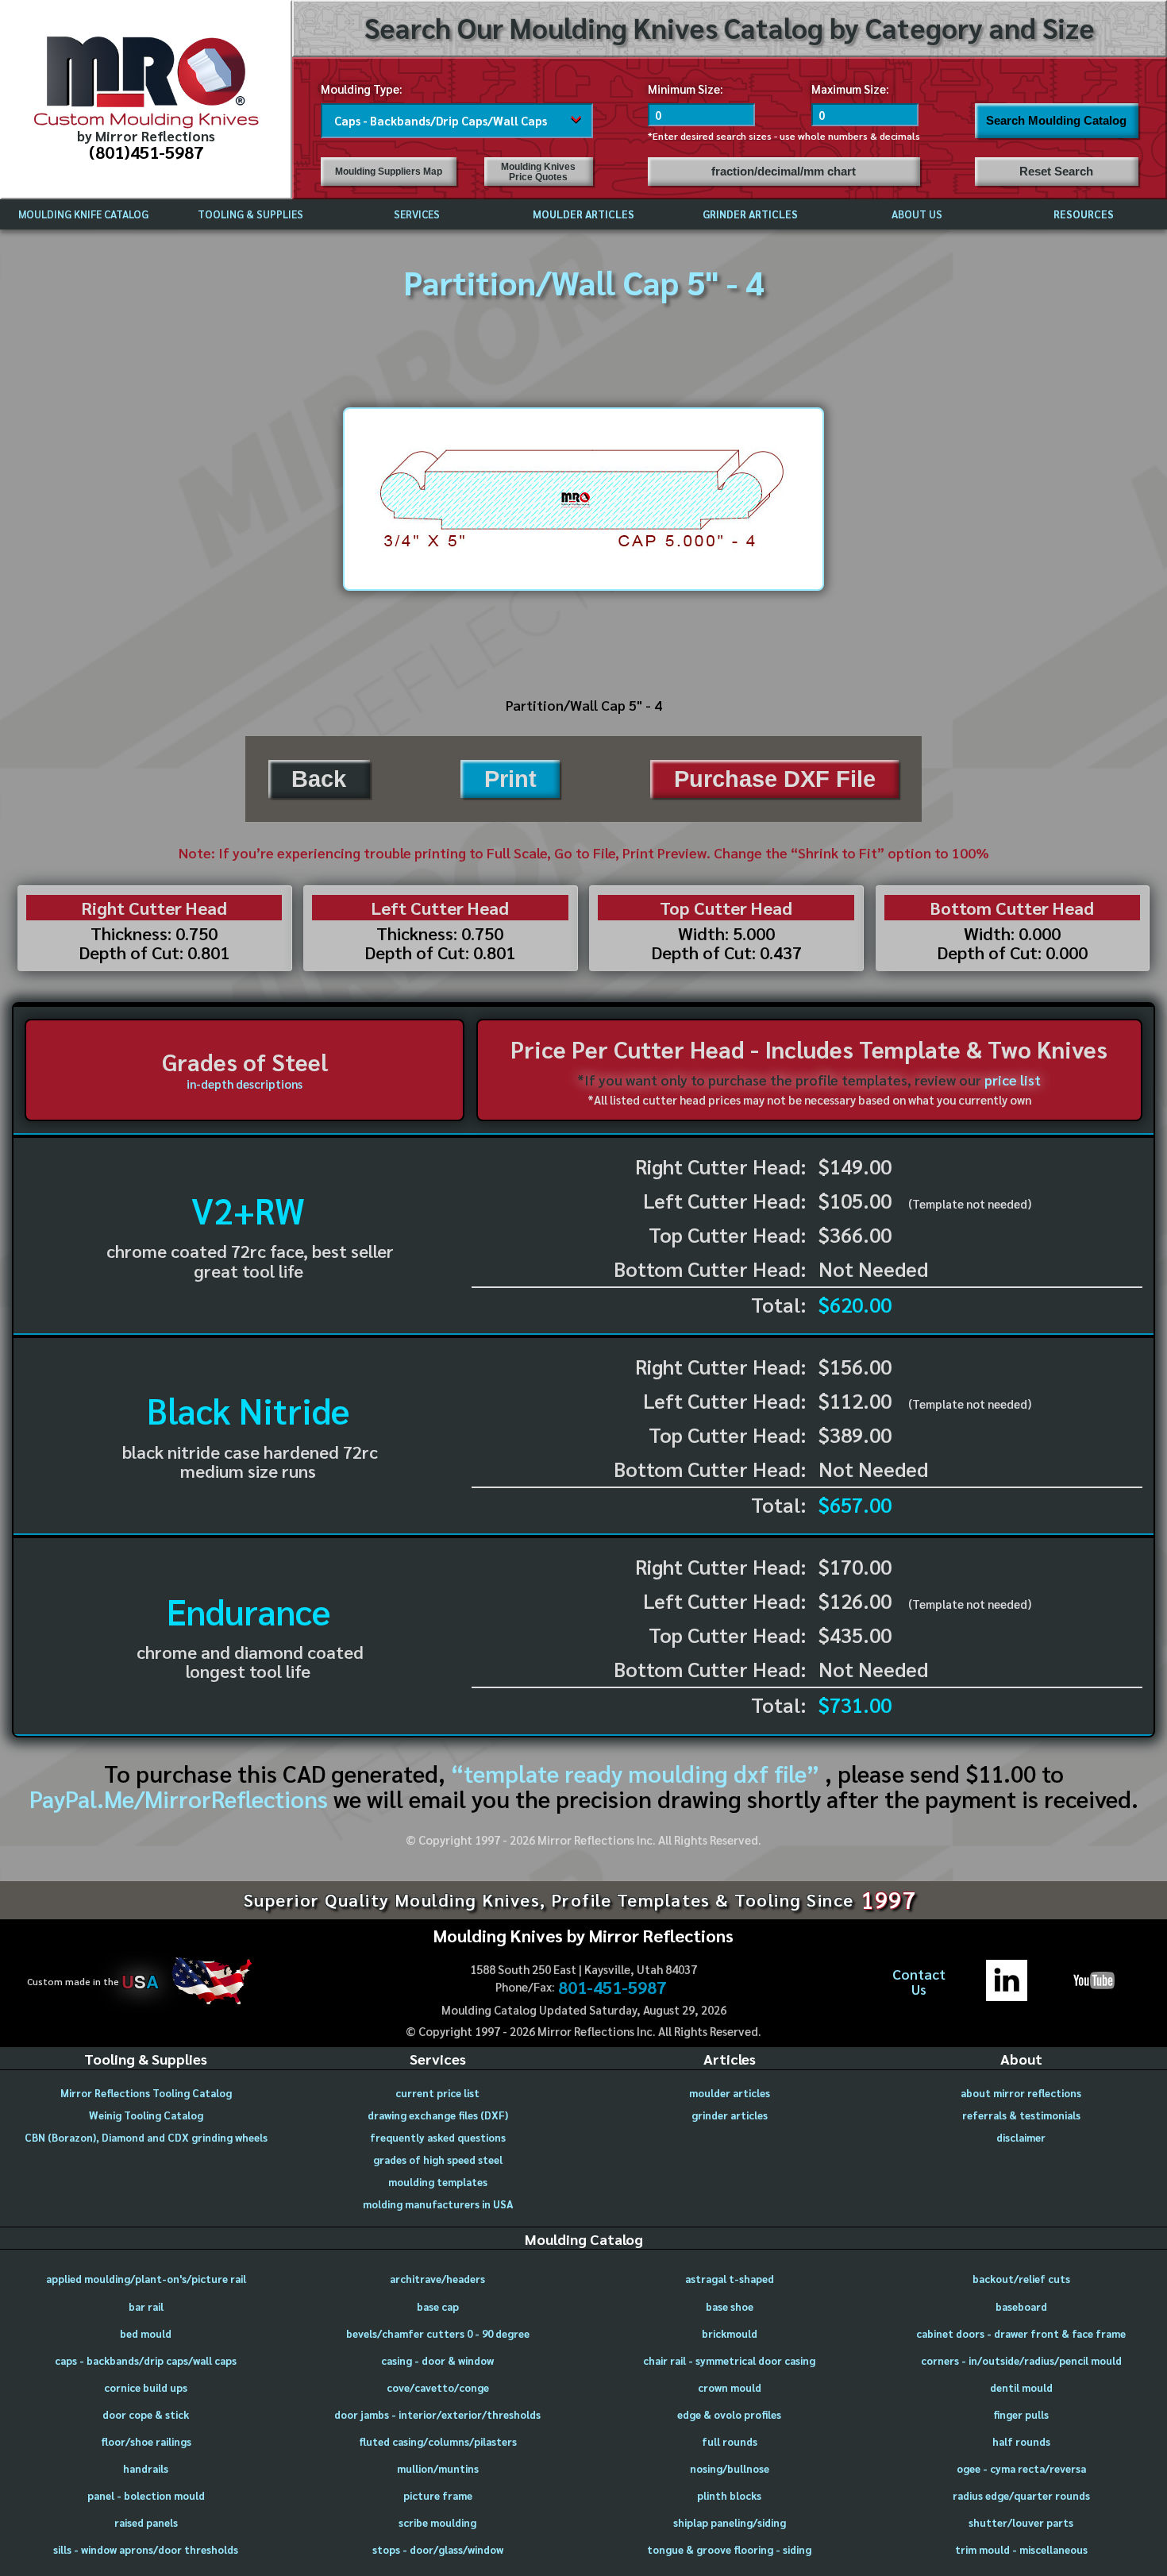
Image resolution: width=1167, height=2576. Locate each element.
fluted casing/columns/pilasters (438, 2441)
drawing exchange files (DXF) (438, 2115)
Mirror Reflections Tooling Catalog (146, 2093)
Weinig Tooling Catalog (146, 2115)
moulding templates (438, 2182)
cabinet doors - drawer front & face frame (1021, 2333)
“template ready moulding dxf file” (635, 1773)
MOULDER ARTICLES (583, 214)
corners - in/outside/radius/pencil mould (1021, 2360)
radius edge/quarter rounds (1021, 2495)
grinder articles (730, 2115)
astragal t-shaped (730, 2279)
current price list (437, 2093)
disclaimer (1021, 2137)
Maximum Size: (850, 89)
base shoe (730, 2306)
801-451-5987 (612, 1987)
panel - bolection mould (146, 2495)
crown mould (730, 2387)
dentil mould (1021, 2387)
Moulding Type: (362, 89)
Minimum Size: (686, 89)
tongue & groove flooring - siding (729, 2549)
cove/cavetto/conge (438, 2387)
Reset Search (1056, 172)
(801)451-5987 (146, 151)
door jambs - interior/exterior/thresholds (437, 2414)
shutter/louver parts (1021, 2522)
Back (319, 779)
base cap (438, 2306)
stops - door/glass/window (438, 2549)
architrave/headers (437, 2279)
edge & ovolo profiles (729, 2414)
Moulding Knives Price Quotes (538, 172)
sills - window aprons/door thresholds (146, 2549)
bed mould (146, 2333)
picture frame (438, 2495)
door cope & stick (146, 2414)
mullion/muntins (438, 2468)
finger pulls (1021, 2414)
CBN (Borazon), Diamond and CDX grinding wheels (146, 2137)
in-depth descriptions (245, 1084)
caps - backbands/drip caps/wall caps (146, 2360)
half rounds (1021, 2441)
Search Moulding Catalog (1056, 121)
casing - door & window (437, 2360)
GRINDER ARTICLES (750, 214)
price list (1013, 1080)
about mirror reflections (1021, 2093)
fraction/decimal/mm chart (784, 172)
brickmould (730, 2333)
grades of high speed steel (438, 2160)
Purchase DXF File (775, 779)
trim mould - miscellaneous (1021, 2549)
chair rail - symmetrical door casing (729, 2360)
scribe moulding (437, 2522)
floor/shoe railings (146, 2441)
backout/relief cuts (1021, 2279)
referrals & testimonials (1021, 2115)
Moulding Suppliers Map (389, 172)
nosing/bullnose (730, 2468)
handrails (146, 2468)
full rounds (730, 2441)
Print (510, 779)
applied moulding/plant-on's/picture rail (146, 2279)
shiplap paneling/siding (730, 2522)
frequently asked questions (438, 2137)
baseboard (1021, 2306)
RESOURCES (1084, 214)
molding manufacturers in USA (438, 2204)
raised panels (146, 2522)
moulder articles (730, 2093)
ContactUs (919, 1982)
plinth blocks (729, 2495)
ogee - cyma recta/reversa (1021, 2468)
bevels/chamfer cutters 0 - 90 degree (438, 2333)
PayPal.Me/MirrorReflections (181, 1799)
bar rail (146, 2306)
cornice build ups (146, 2387)
